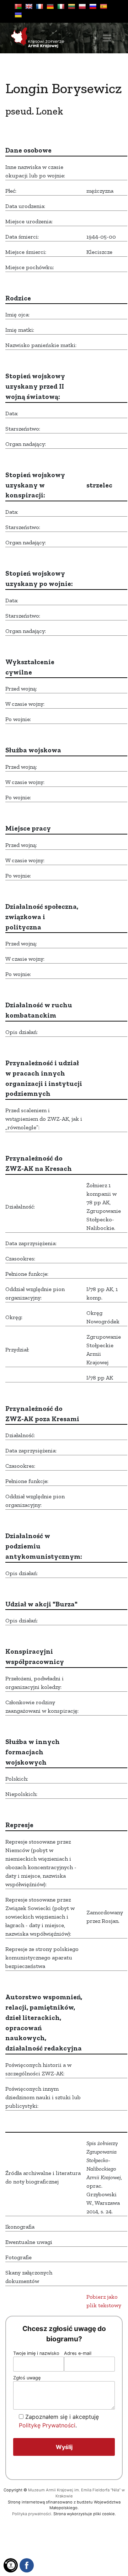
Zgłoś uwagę (27, 2378)
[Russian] (93, 6)
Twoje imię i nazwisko (36, 2353)
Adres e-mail (78, 2353)
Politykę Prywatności (47, 2425)
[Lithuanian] (71, 6)
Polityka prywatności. (32, 2514)
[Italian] (61, 6)
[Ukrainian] (18, 15)
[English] (29, 6)
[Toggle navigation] (107, 38)
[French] (39, 6)
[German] (50, 6)
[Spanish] (103, 6)
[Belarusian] (18, 6)
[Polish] (82, 6)
